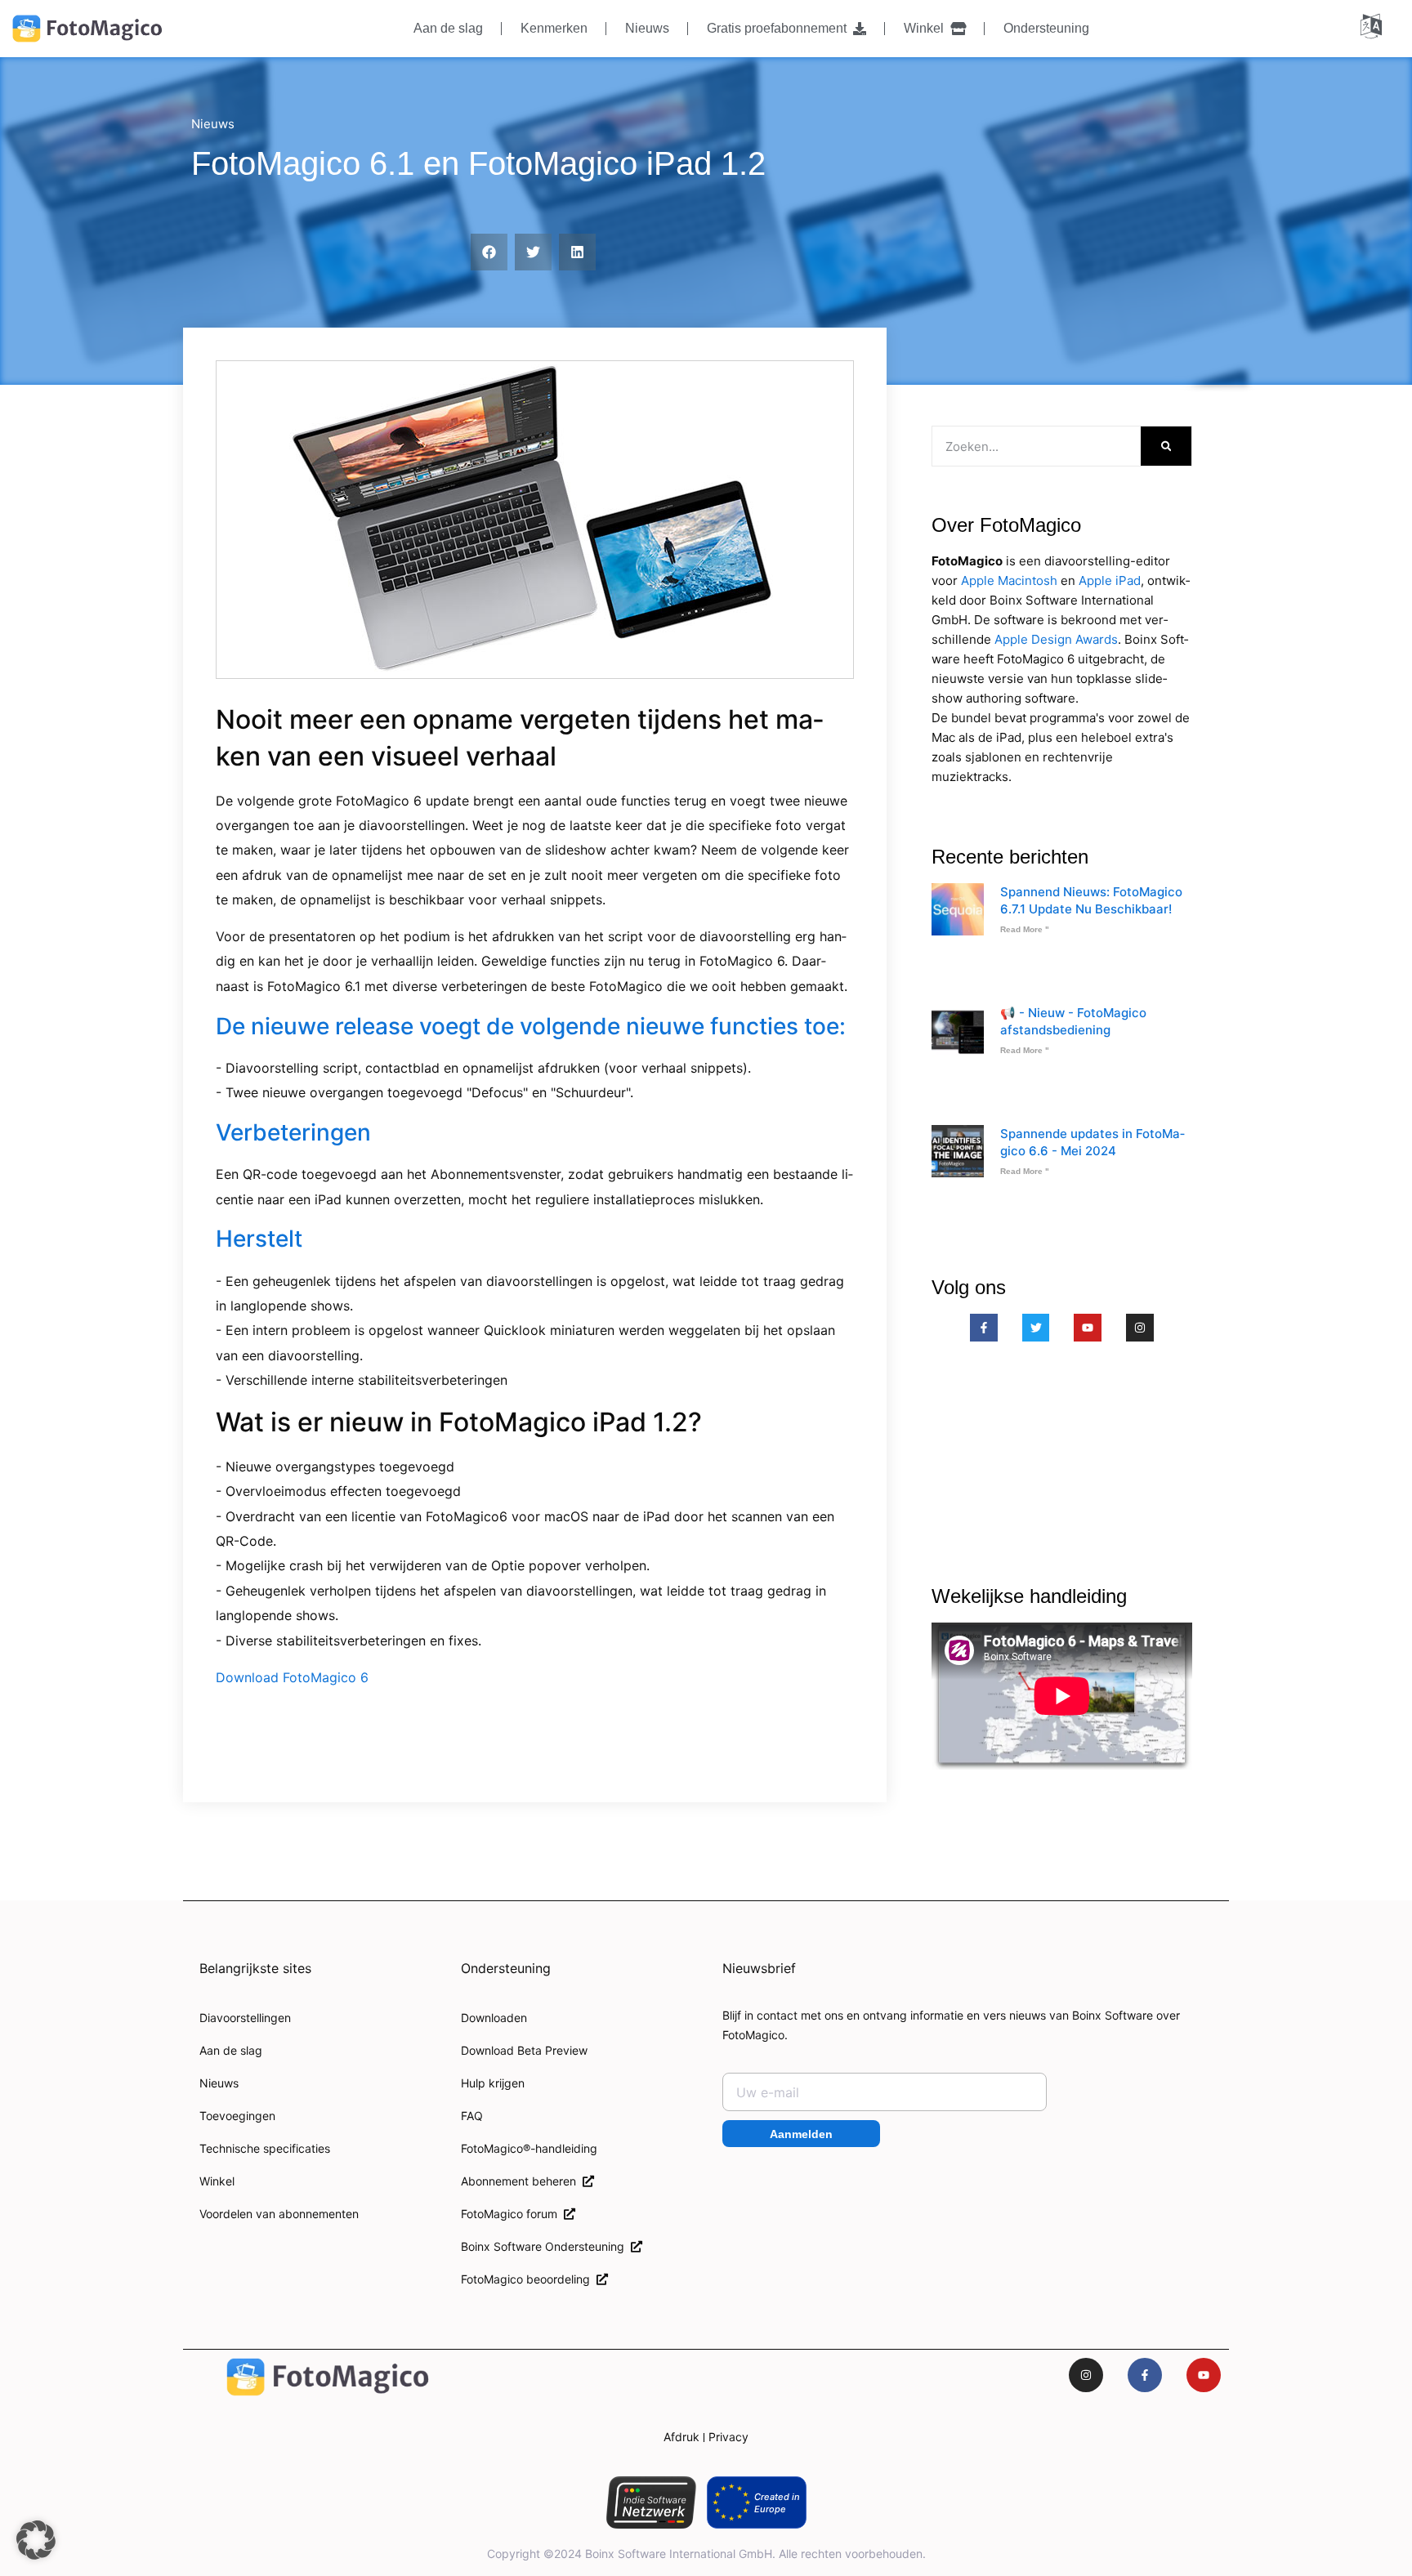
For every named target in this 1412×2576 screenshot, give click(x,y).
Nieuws (647, 28)
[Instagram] (1140, 1328)
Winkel (927, 28)
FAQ (472, 2116)
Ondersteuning (1046, 28)
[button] (489, 252)
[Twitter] (1036, 1328)
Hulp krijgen (493, 2083)
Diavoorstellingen (245, 2018)
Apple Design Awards (1056, 639)
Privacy (728, 2437)
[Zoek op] (1166, 446)
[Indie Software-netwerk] (651, 2502)
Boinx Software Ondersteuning (546, 2246)
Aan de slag (448, 28)
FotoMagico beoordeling (529, 2279)
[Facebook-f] (984, 1328)
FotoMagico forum (512, 2214)
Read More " (1025, 929)
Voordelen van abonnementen (279, 2214)
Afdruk (681, 2437)
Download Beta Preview (524, 2050)
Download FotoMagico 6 (292, 1677)
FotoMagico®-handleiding (529, 2148)
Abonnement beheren (522, 2181)
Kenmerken (554, 28)
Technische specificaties (265, 2148)
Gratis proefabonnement (780, 28)
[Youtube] (1088, 1328)
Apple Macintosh (1009, 580)
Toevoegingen (237, 2116)
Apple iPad (1110, 580)
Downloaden (494, 2018)
